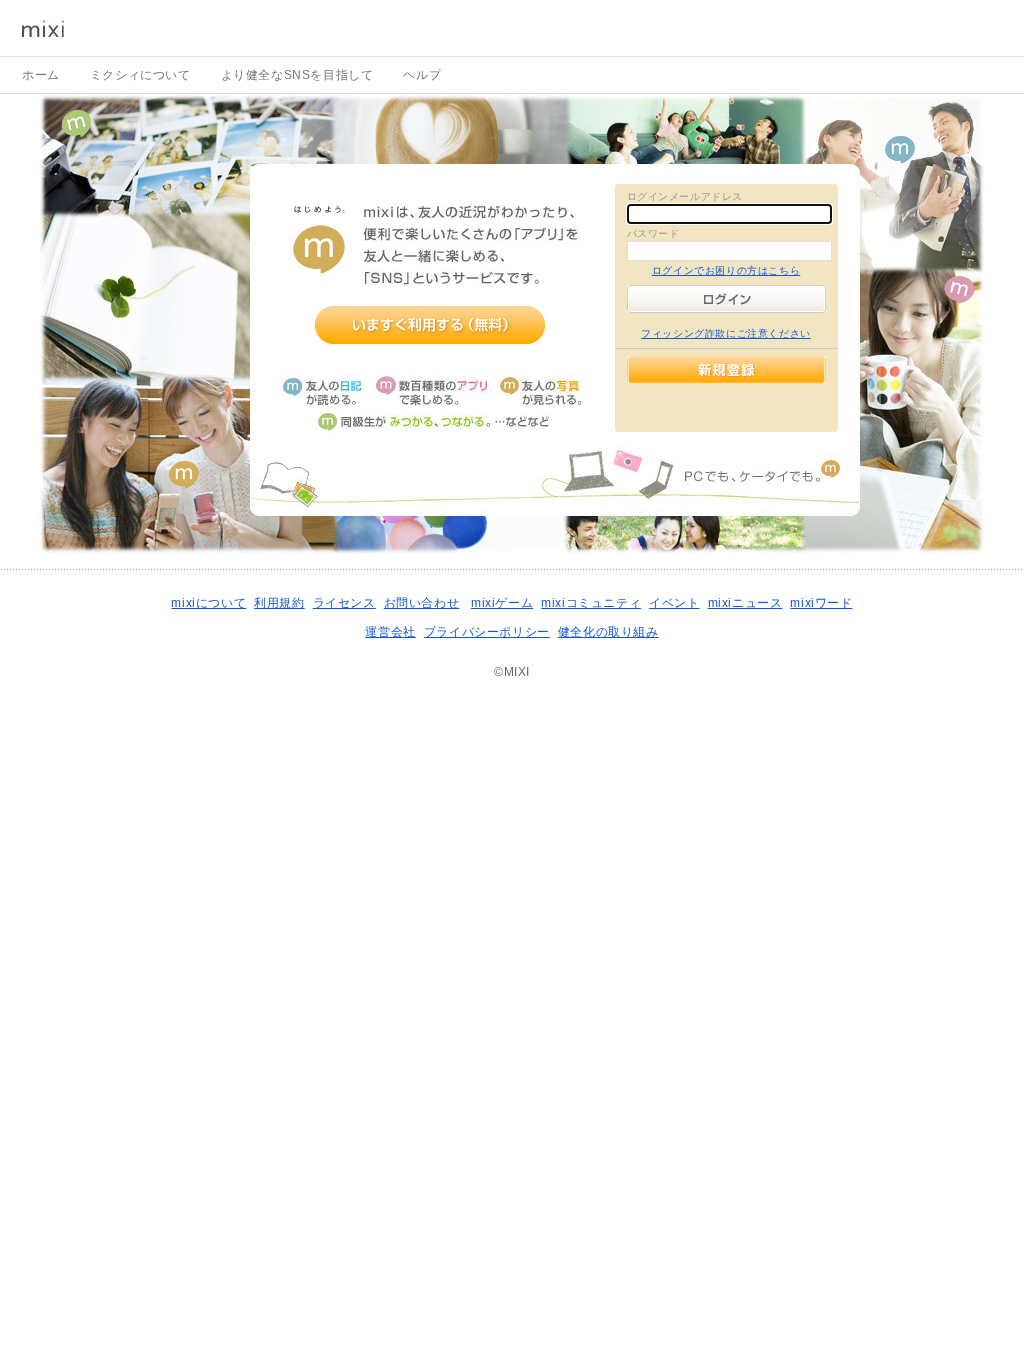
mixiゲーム (502, 603)
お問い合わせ (422, 603)
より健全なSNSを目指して (297, 75)
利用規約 (279, 603)
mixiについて (208, 603)
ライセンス (344, 603)
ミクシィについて (140, 75)
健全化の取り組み (608, 632)
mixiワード (821, 603)
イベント (674, 603)
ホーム (41, 75)
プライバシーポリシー (487, 632)
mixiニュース (745, 603)
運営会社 (390, 632)
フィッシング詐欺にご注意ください (726, 333)
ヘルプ (422, 75)
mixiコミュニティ (591, 603)
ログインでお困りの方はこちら (726, 270)
